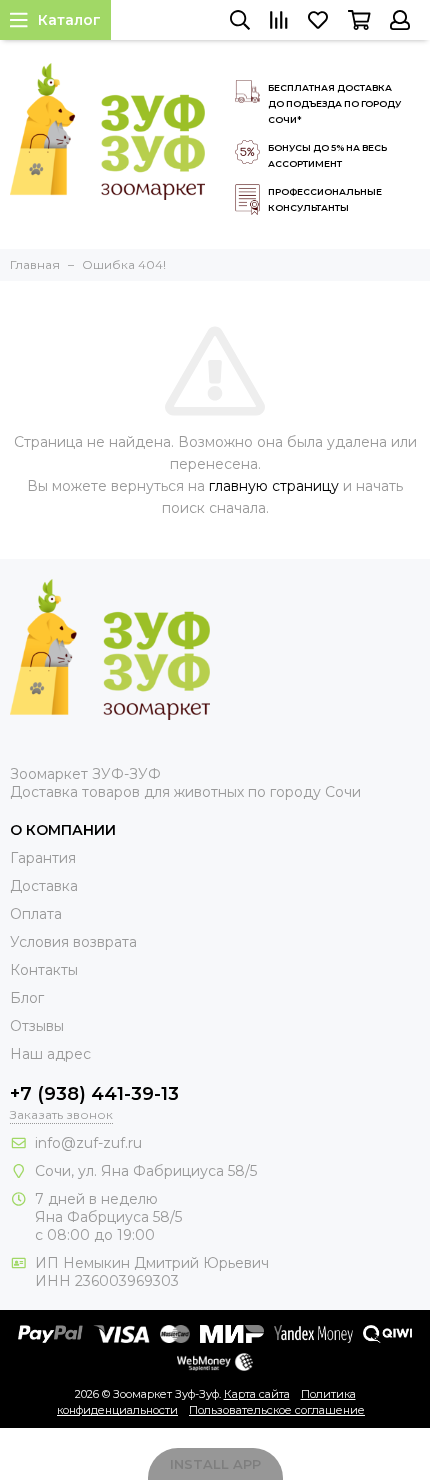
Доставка (44, 886)
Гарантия (43, 858)
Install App (215, 1464)
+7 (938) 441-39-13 (94, 1094)
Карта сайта (257, 1394)
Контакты (44, 970)
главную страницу (274, 486)
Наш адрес (50, 1054)
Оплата (36, 914)
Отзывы (37, 1026)
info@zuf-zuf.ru (88, 1143)
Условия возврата (73, 942)
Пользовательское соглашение (277, 1410)
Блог (27, 998)
